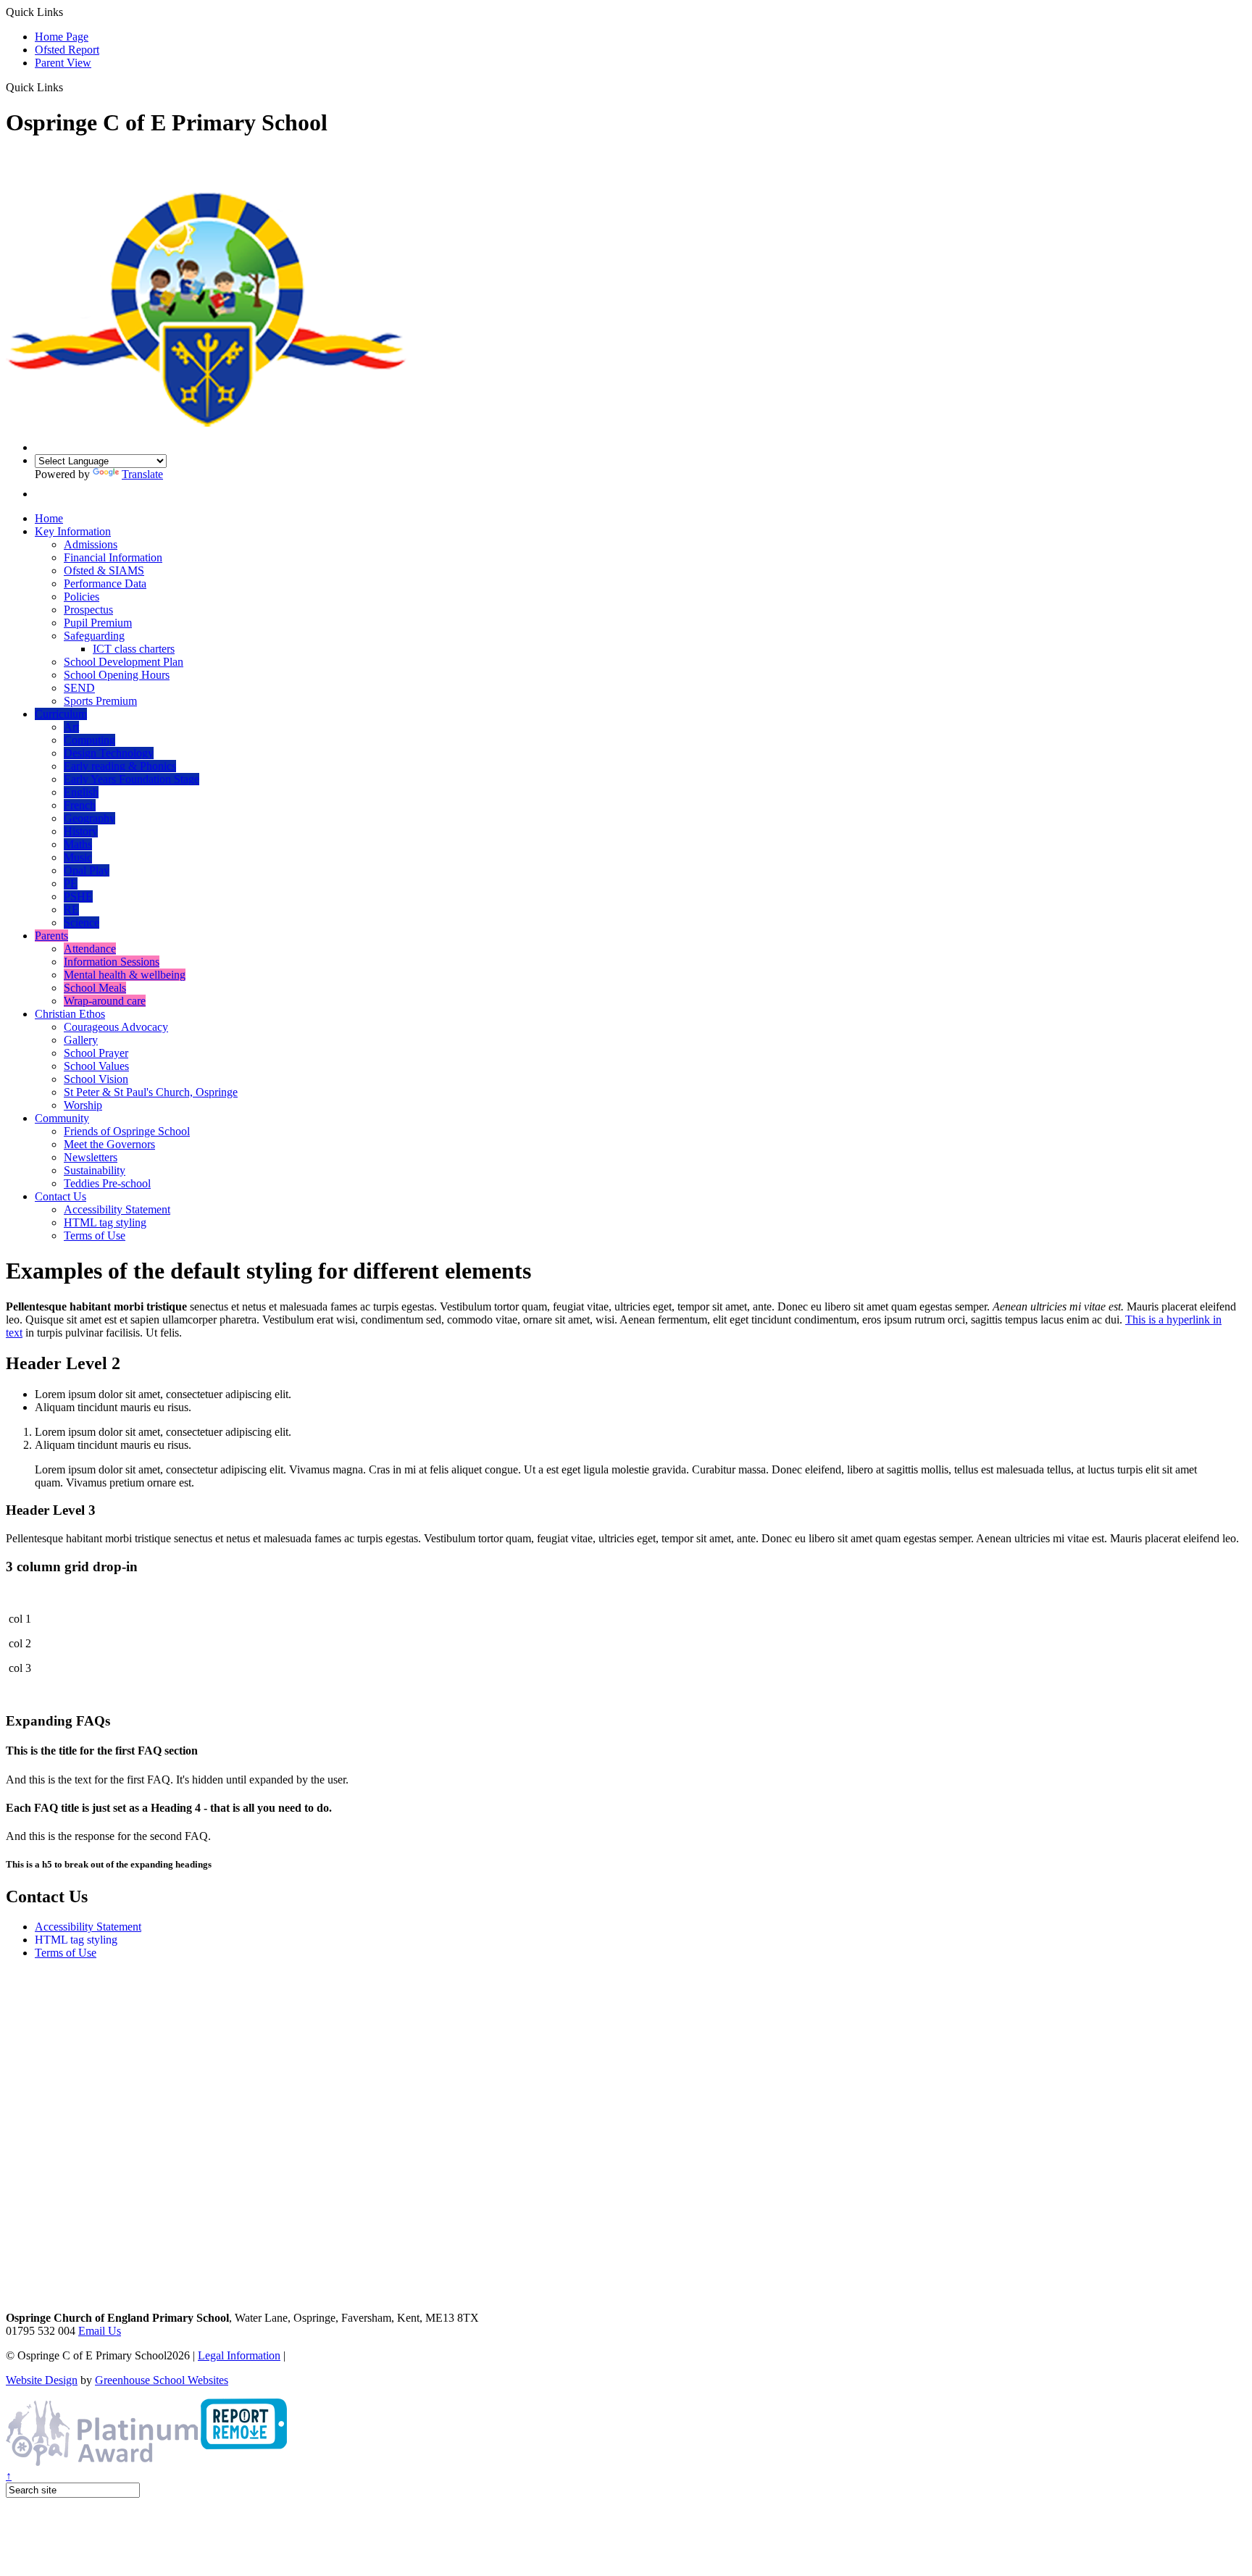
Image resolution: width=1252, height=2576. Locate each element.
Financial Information (113, 557)
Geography (89, 818)
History (81, 831)
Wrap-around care (105, 1001)
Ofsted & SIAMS (104, 570)
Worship (83, 1105)
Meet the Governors (109, 1144)
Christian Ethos (70, 1014)
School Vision (96, 1079)
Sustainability (95, 1170)
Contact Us (60, 1196)
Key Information (73, 531)
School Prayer (96, 1053)
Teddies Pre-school (107, 1183)
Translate (142, 474)
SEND (79, 688)
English (81, 792)
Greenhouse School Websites (162, 2380)
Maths (78, 844)
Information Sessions (112, 962)
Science (82, 923)
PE (71, 883)
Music (78, 857)
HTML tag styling (105, 1222)
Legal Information (239, 2355)
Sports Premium (100, 701)
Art (71, 727)
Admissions (91, 544)
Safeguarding (94, 636)
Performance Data (105, 584)
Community (62, 1118)
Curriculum (61, 714)
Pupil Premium (98, 623)
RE (71, 909)
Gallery (81, 1040)
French (80, 805)
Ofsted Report (67, 50)
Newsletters (91, 1157)
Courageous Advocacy (116, 1027)
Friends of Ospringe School (127, 1131)
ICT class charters (134, 649)
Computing (89, 740)
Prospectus (88, 610)
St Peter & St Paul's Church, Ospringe (151, 1092)
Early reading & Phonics (120, 766)
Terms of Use (95, 1235)
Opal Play (87, 870)
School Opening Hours (117, 675)
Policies (82, 597)
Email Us (100, 2331)
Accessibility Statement (117, 1209)
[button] (68, 87)
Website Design (42, 2380)
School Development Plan (124, 662)
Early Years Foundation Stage (132, 779)
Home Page (62, 37)
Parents (51, 936)
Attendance (90, 949)
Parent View (63, 63)
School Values (96, 1066)
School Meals (95, 988)
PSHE (78, 896)
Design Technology (109, 753)
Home (49, 518)
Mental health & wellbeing (125, 975)
